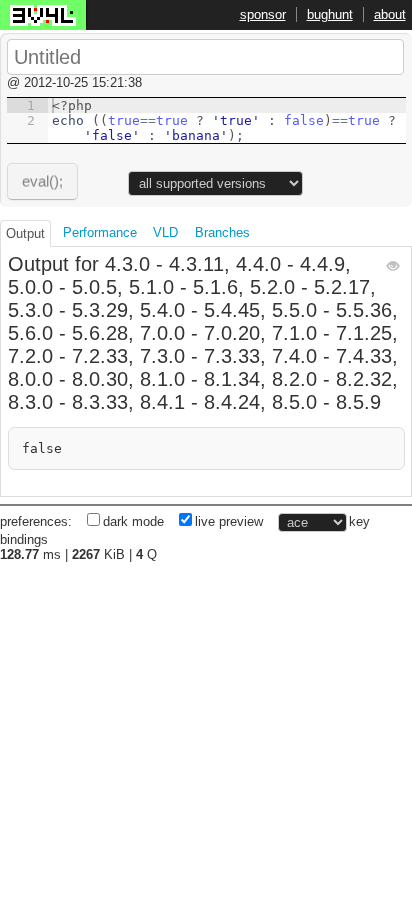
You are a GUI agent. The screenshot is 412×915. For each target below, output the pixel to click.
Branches (222, 232)
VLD (165, 232)
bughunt (330, 14)
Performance (100, 232)
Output (25, 233)
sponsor (263, 14)
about (390, 14)
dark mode (133, 521)
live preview (229, 521)
